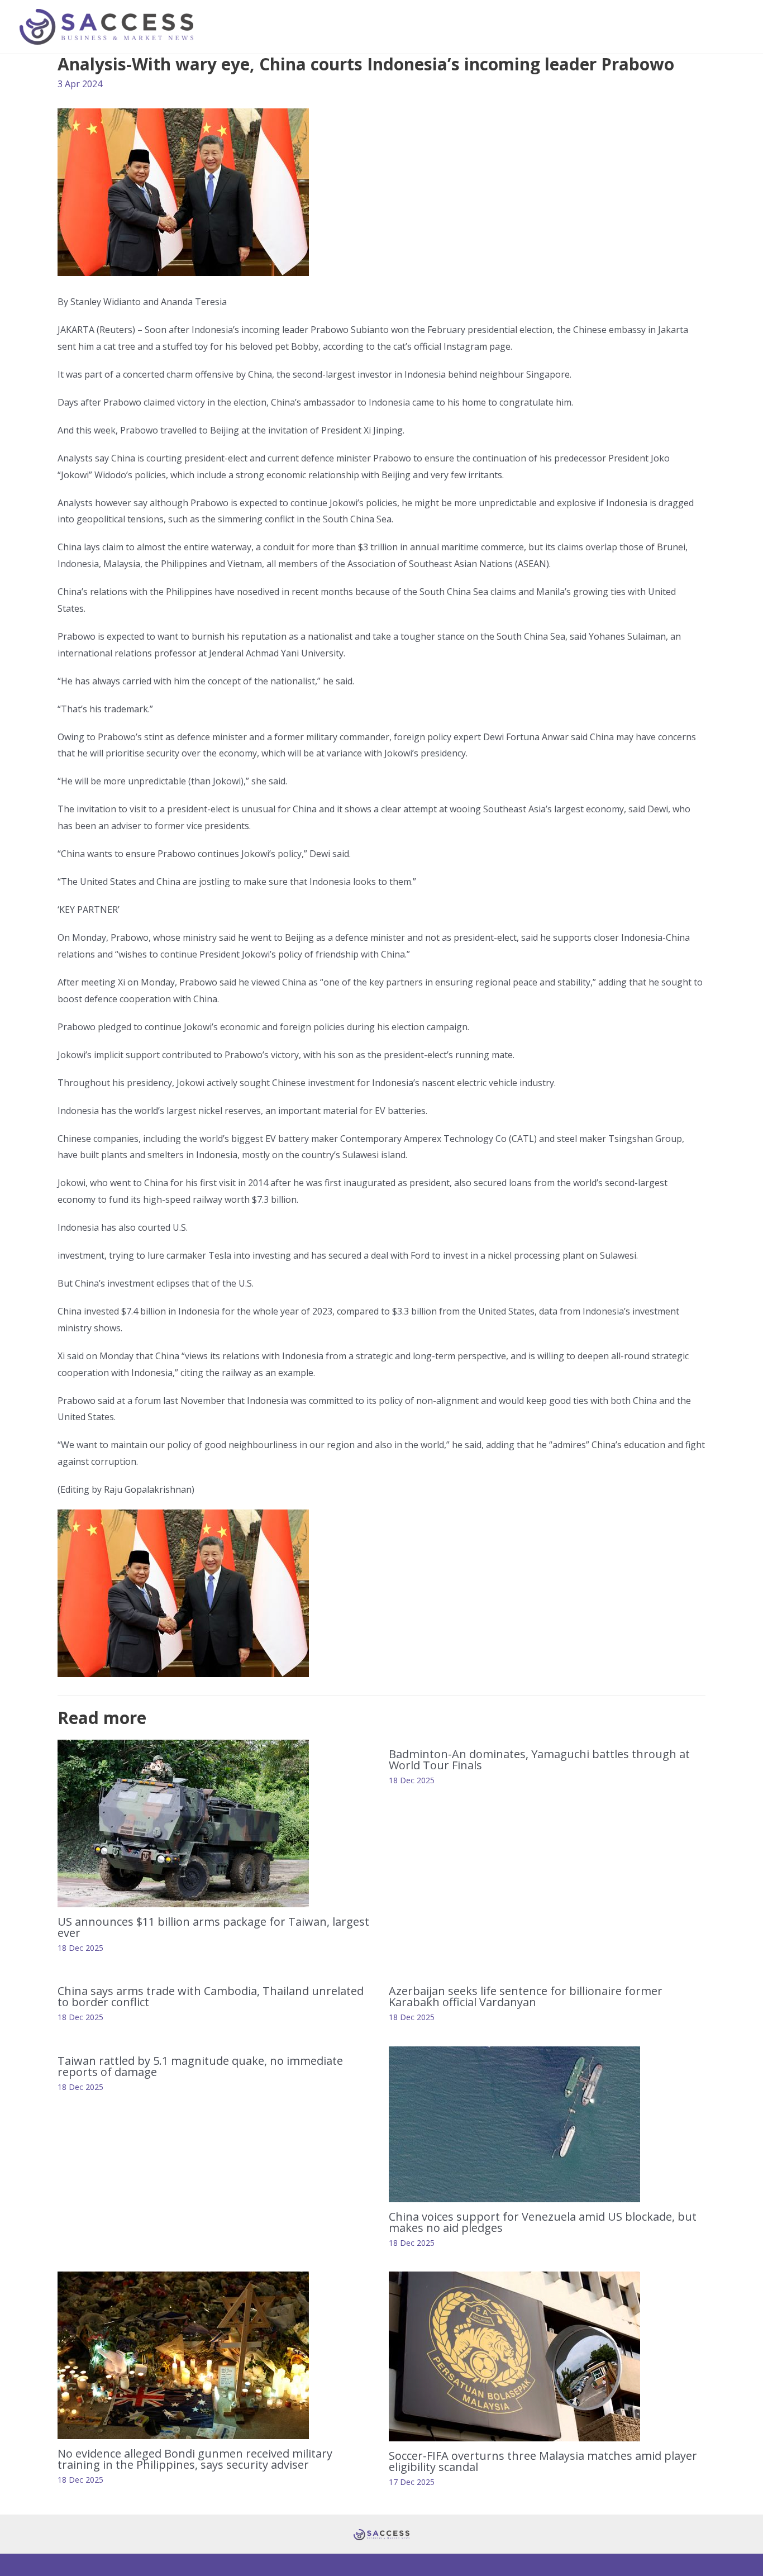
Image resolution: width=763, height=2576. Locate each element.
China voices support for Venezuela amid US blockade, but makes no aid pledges (543, 2222)
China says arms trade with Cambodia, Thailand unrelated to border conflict (211, 1996)
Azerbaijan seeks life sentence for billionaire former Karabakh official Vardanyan (526, 1996)
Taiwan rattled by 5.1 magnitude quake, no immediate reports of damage (200, 2066)
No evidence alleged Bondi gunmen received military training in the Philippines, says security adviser (195, 2459)
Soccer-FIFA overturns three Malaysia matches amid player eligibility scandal (543, 2461)
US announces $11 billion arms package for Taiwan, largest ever (213, 1927)
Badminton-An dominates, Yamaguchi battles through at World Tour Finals (539, 1760)
